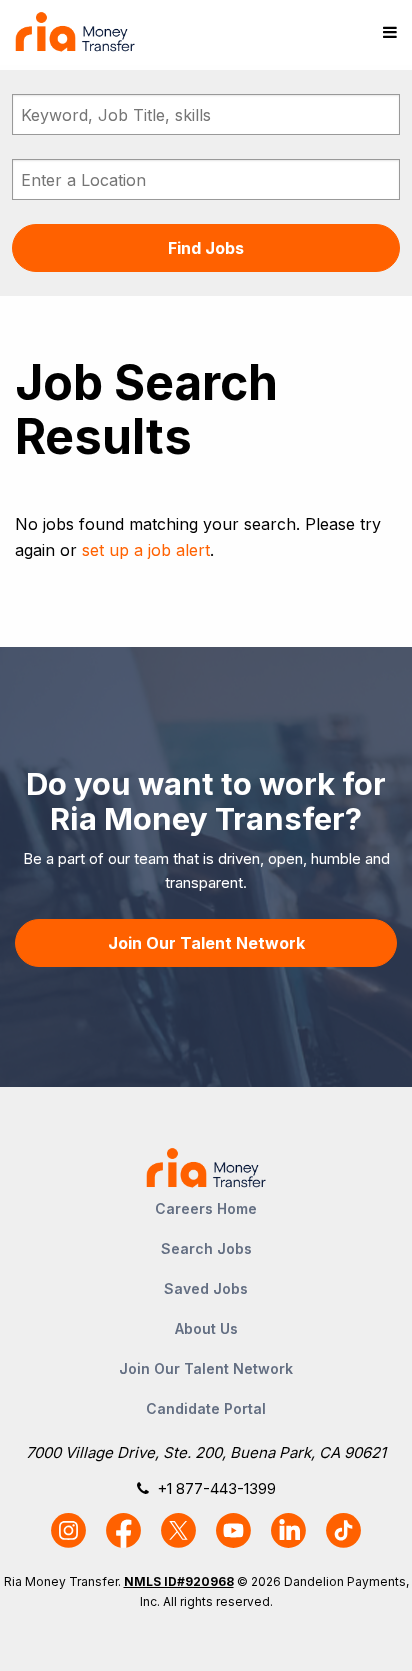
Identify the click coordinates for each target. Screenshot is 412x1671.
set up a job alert (146, 550)
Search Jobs (206, 1248)
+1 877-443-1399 (216, 1488)
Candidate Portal (206, 1408)
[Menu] (390, 32)
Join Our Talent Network (206, 943)
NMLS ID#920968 (179, 1581)
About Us (206, 1328)
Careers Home (206, 1208)
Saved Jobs (206, 1288)
